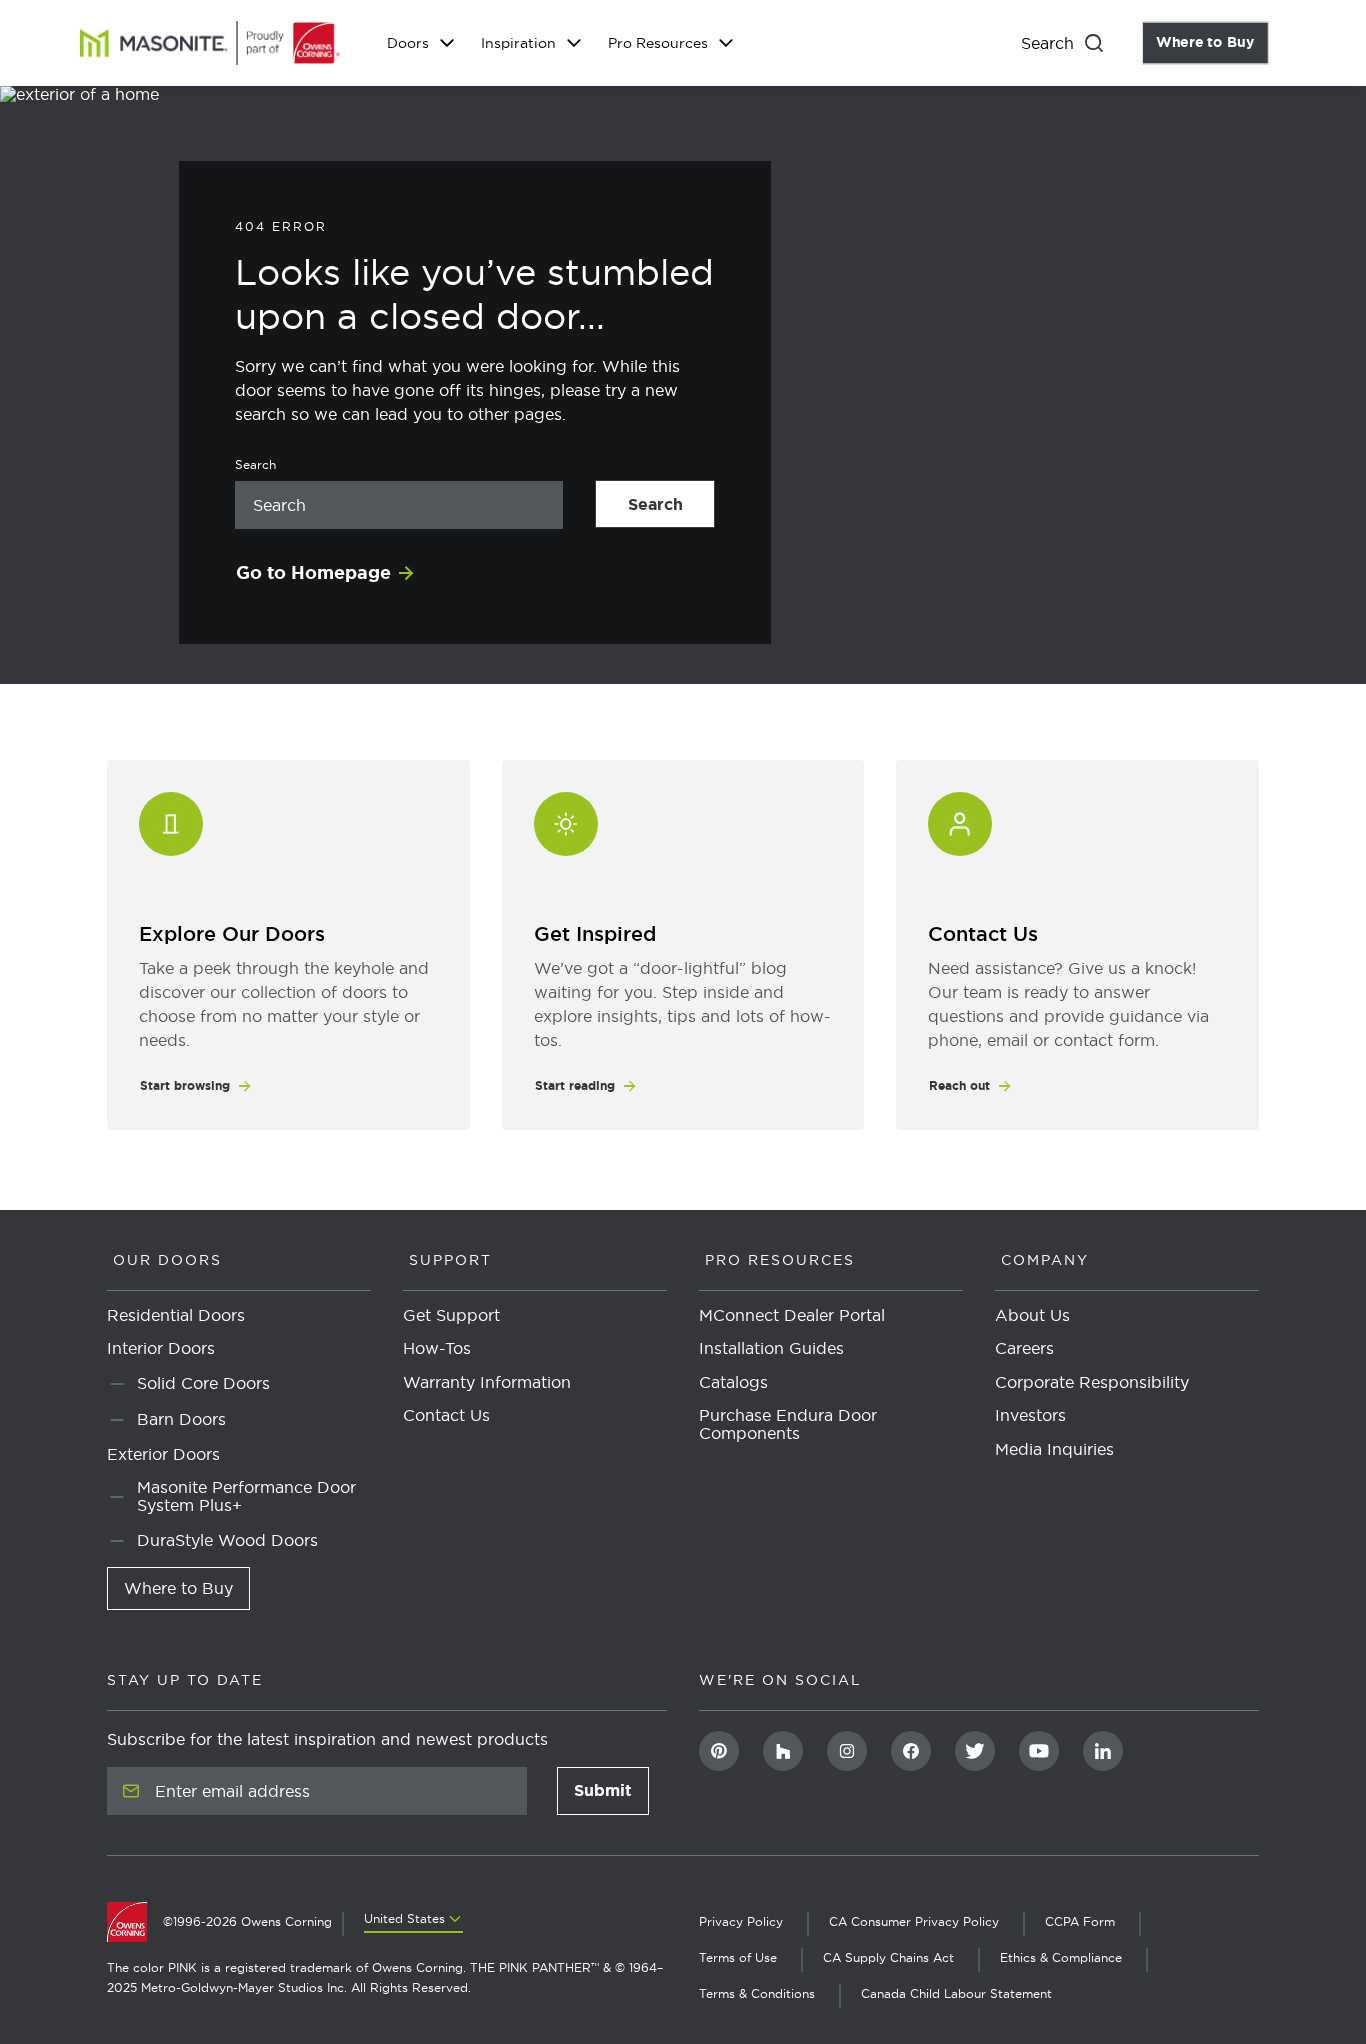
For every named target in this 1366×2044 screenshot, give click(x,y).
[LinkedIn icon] (1103, 1751)
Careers (1024, 1349)
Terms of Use (738, 1957)
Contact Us (446, 1416)
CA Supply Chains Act (888, 1957)
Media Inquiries (1054, 1450)
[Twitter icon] (975, 1751)
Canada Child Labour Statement (956, 1993)
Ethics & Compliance (1061, 1957)
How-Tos (437, 1349)
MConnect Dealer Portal (792, 1316)
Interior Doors (161, 1349)
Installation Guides (771, 1349)
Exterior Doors (163, 1455)
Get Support (451, 1316)
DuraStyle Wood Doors (227, 1540)
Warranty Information (487, 1383)
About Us (1032, 1316)
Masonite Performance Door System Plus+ (246, 1496)
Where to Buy (1212, 43)
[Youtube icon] (1039, 1751)
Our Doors (167, 1260)
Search (671, 504)
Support (450, 1260)
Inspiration (518, 43)
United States (404, 1918)
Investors (1030, 1416)
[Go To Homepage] (135, 1922)
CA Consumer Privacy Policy (914, 1921)
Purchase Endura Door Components (788, 1424)
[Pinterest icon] (719, 1751)
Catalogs (733, 1383)
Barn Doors (181, 1419)
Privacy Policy (741, 1921)
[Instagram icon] (847, 1751)
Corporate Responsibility (1092, 1383)
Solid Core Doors (203, 1383)
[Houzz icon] (783, 1751)
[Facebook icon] (911, 1751)
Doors (408, 43)
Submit (611, 1796)
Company (1045, 1260)
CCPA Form (1080, 1921)
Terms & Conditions (757, 1993)
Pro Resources (658, 43)
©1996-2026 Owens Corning (247, 1921)
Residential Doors (176, 1316)
